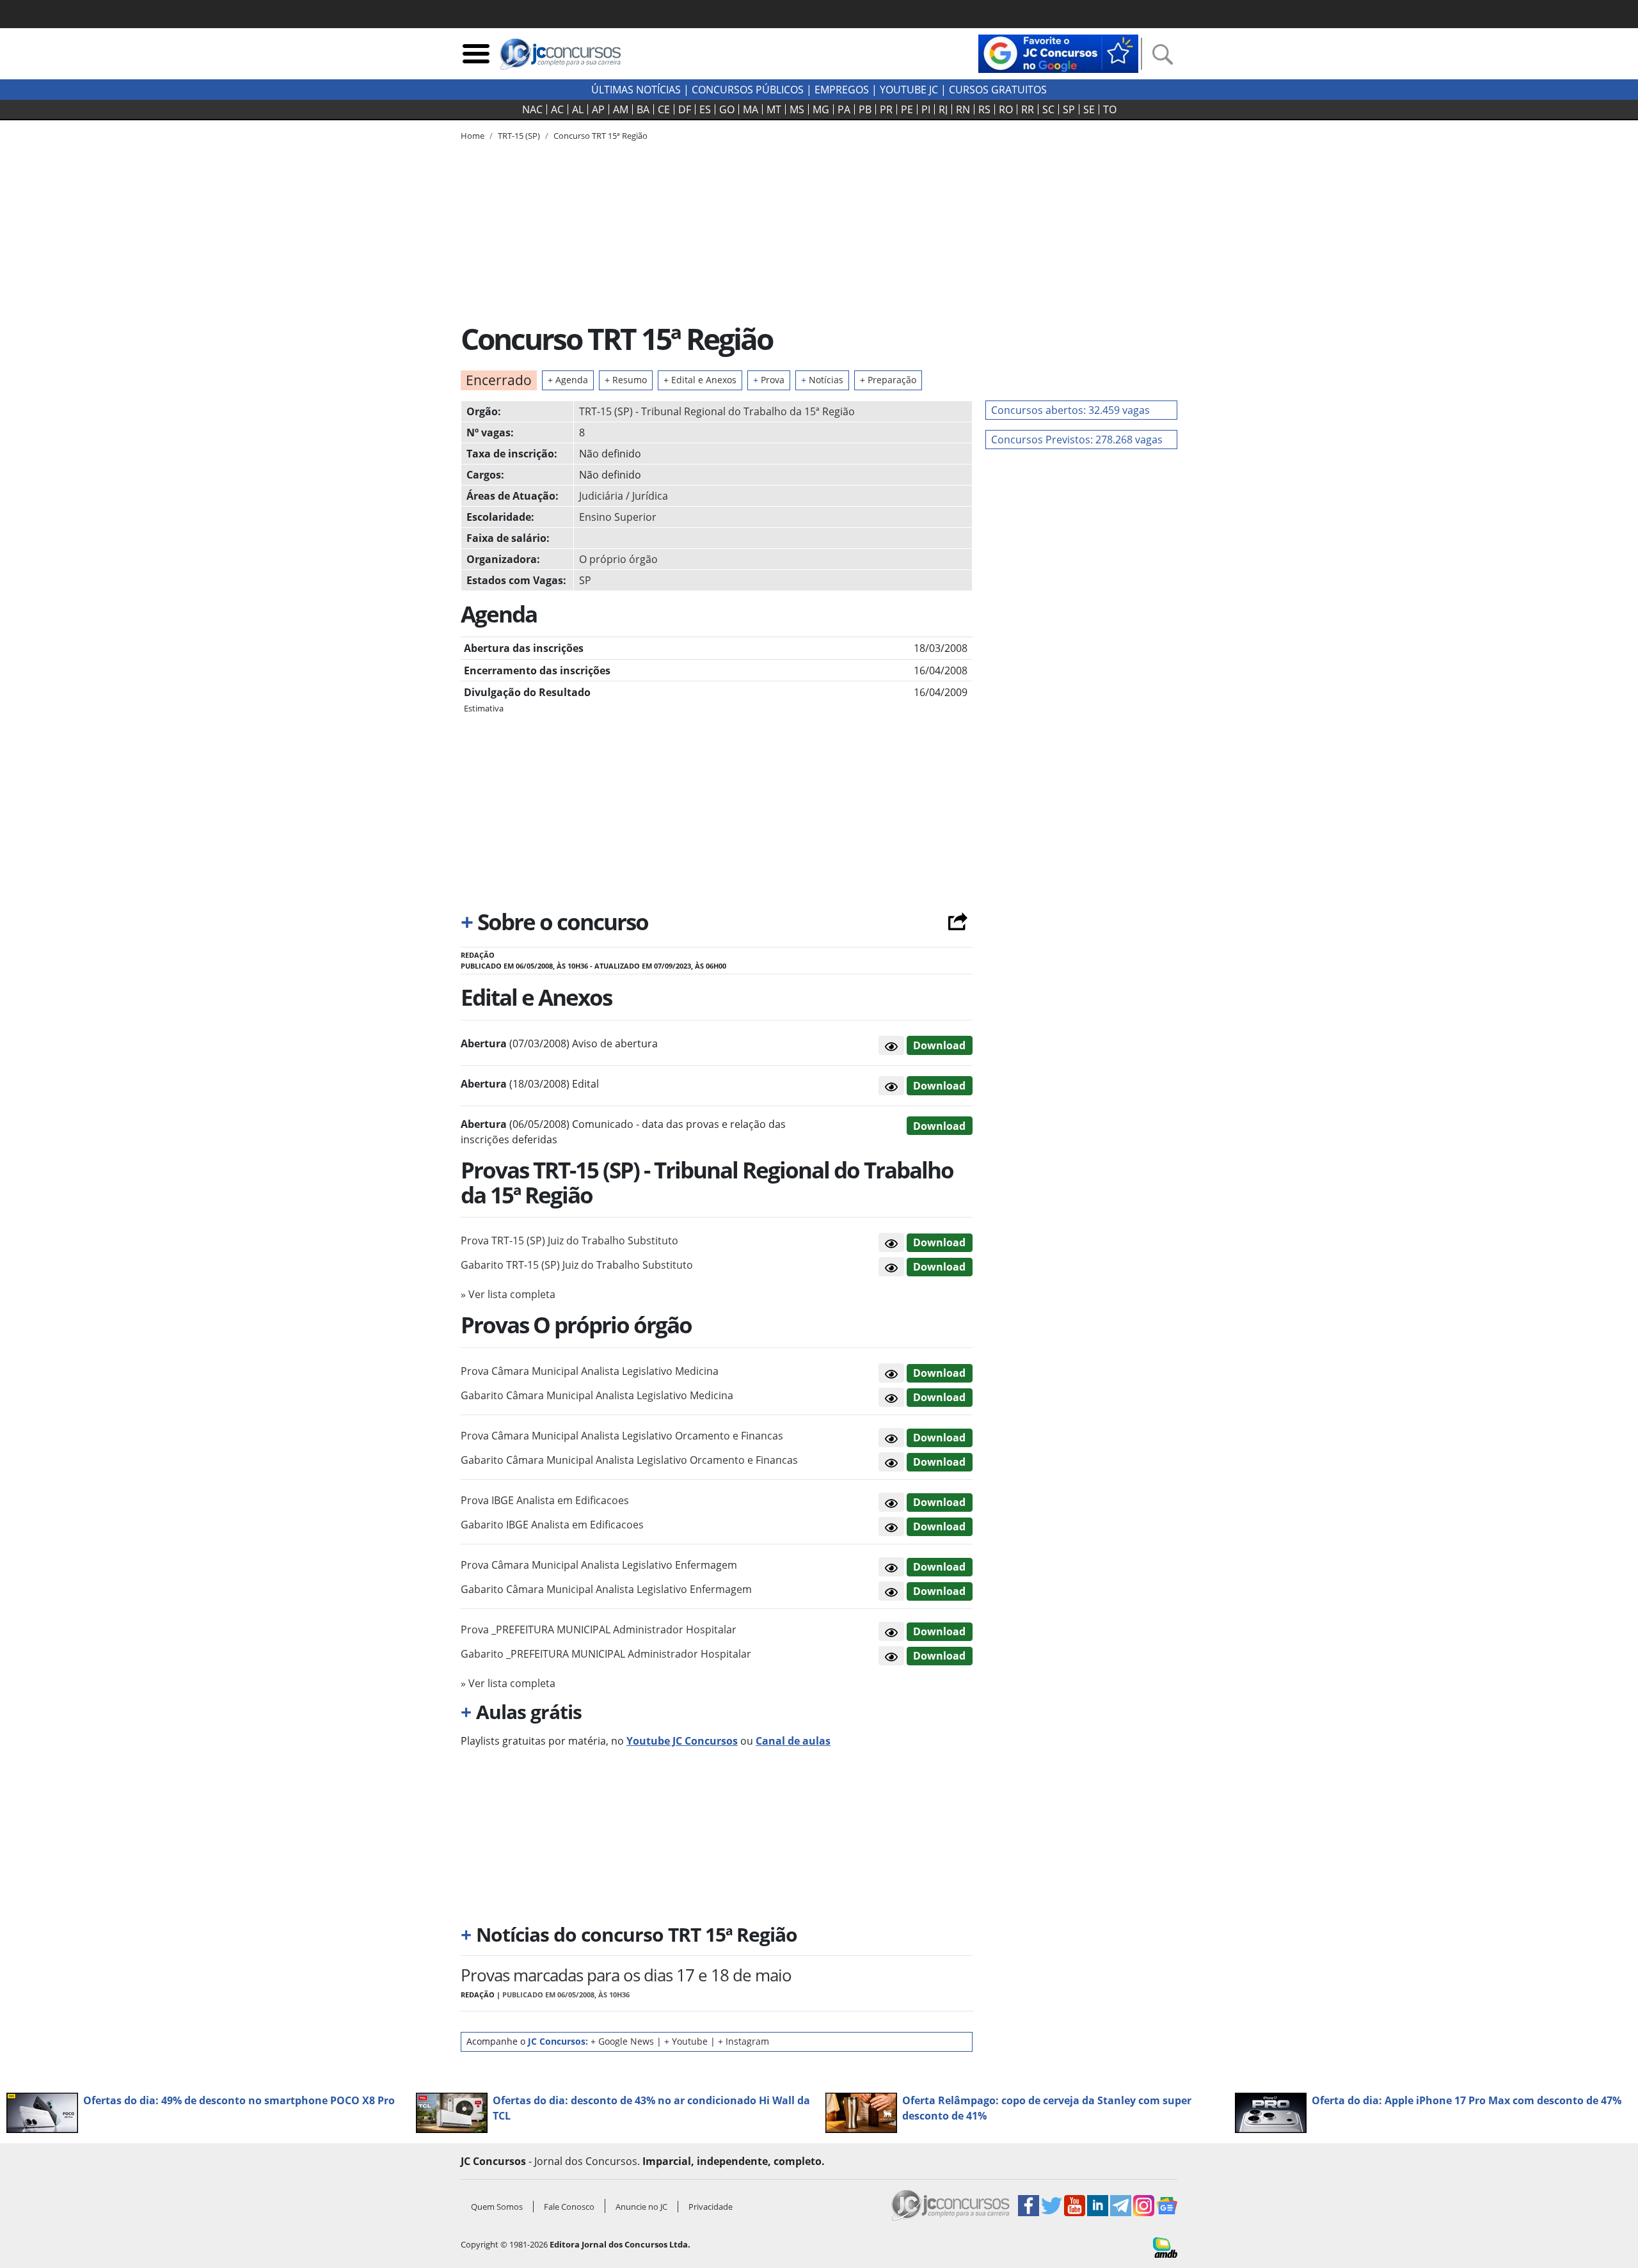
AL (578, 109)
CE (664, 109)
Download (939, 1045)
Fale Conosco (569, 2207)
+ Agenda (568, 380)
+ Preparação (888, 380)
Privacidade (711, 2207)
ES (705, 109)
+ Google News (622, 2041)
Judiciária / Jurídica (624, 496)
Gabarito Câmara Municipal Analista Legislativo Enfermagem (606, 1589)
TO (1110, 109)
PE (907, 109)
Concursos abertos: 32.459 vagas (1070, 410)
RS (984, 109)
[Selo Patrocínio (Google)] (1058, 52)
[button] (891, 1045)
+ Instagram (743, 2041)
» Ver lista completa (508, 1294)
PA (844, 109)
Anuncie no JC (641, 2207)
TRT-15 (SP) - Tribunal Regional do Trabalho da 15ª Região (717, 411)
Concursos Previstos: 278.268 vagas (1077, 440)
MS (797, 109)
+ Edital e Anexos (700, 380)
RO (1006, 109)
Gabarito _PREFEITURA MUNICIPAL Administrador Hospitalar (606, 1654)
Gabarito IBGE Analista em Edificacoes (552, 1525)
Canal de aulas (793, 1741)
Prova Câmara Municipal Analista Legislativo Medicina (590, 1371)
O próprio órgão (618, 559)
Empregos (842, 90)
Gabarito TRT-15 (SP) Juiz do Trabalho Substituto (577, 1265)
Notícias (822, 380)
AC (557, 109)
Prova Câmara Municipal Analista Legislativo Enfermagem (599, 1565)
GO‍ (727, 109)
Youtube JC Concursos (682, 1741)
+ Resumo (626, 380)
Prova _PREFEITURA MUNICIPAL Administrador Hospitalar (599, 1630)
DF (685, 109)
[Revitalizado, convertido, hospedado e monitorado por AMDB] (1165, 2246)
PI (926, 109)
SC (1048, 109)
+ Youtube (686, 2041)
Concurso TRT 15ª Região (600, 136)
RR (1028, 109)
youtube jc (909, 90)
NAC (532, 109)
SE (1089, 109)
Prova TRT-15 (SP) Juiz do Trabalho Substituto (569, 1241)
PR (886, 109)
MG (821, 109)
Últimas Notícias (636, 90)
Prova (769, 380)
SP (1069, 109)
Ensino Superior (618, 517)
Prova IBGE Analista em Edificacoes (545, 1500)
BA (643, 109)
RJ (943, 109)
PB (865, 109)
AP (598, 109)
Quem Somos (497, 2207)
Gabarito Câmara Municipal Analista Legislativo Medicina (597, 1395)
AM (621, 109)
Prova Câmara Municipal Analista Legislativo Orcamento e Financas (622, 1436)
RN (963, 109)
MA (751, 109)
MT (774, 109)
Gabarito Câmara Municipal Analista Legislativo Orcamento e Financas (629, 1460)
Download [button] (939, 1242)
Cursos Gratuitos (998, 90)
